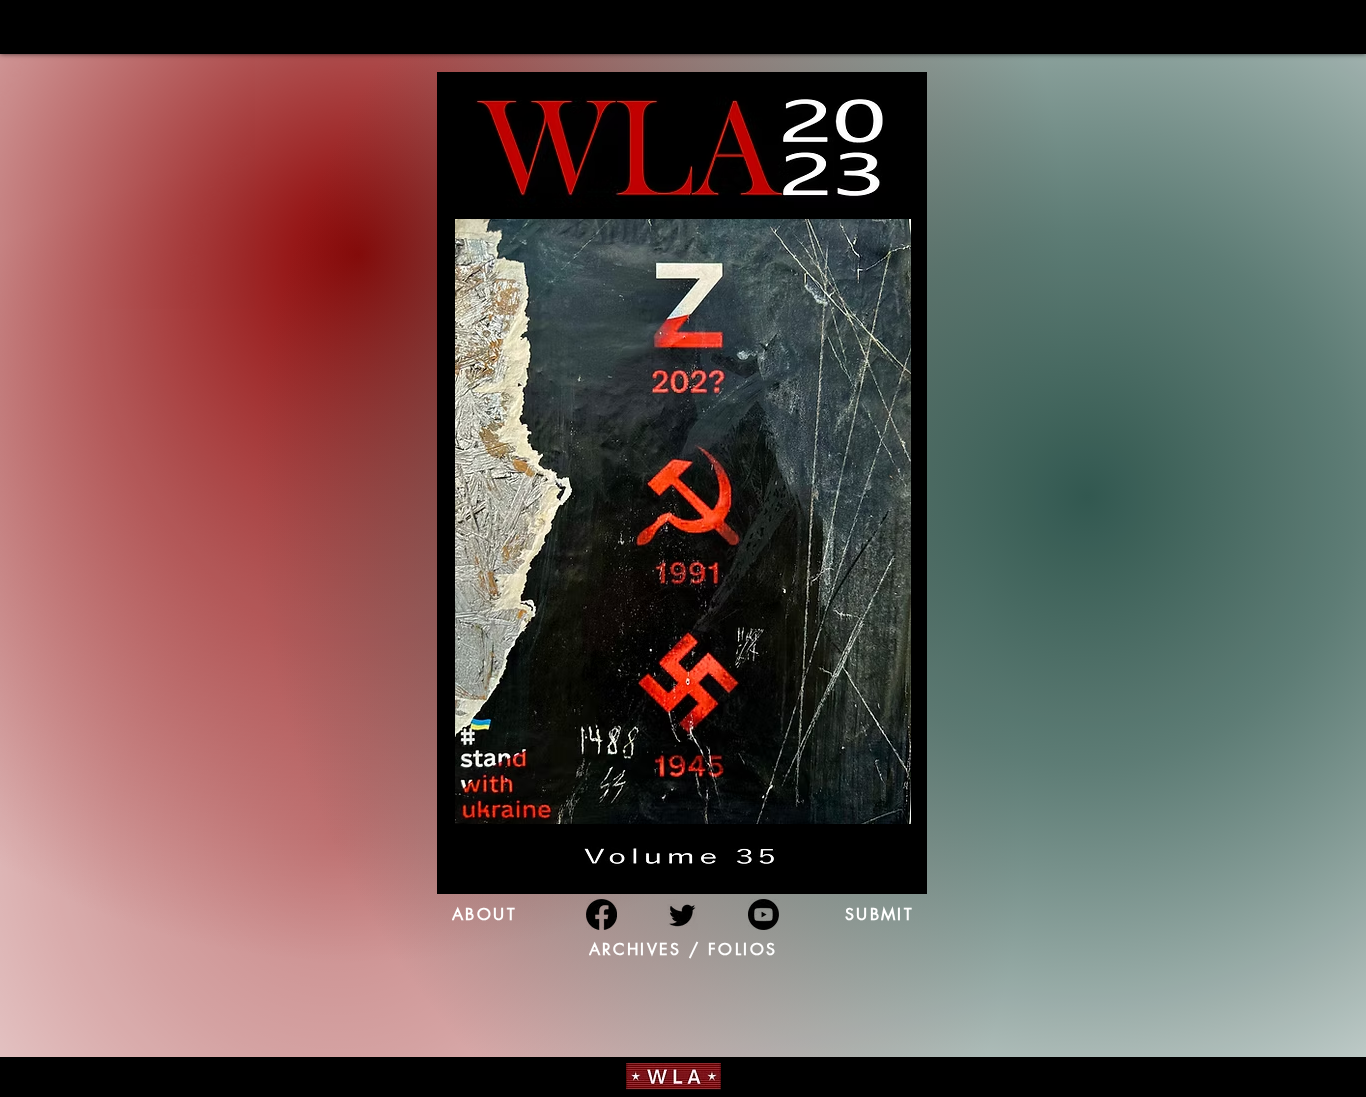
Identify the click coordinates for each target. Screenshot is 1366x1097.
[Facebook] (601, 914)
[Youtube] (763, 914)
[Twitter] (682, 914)
